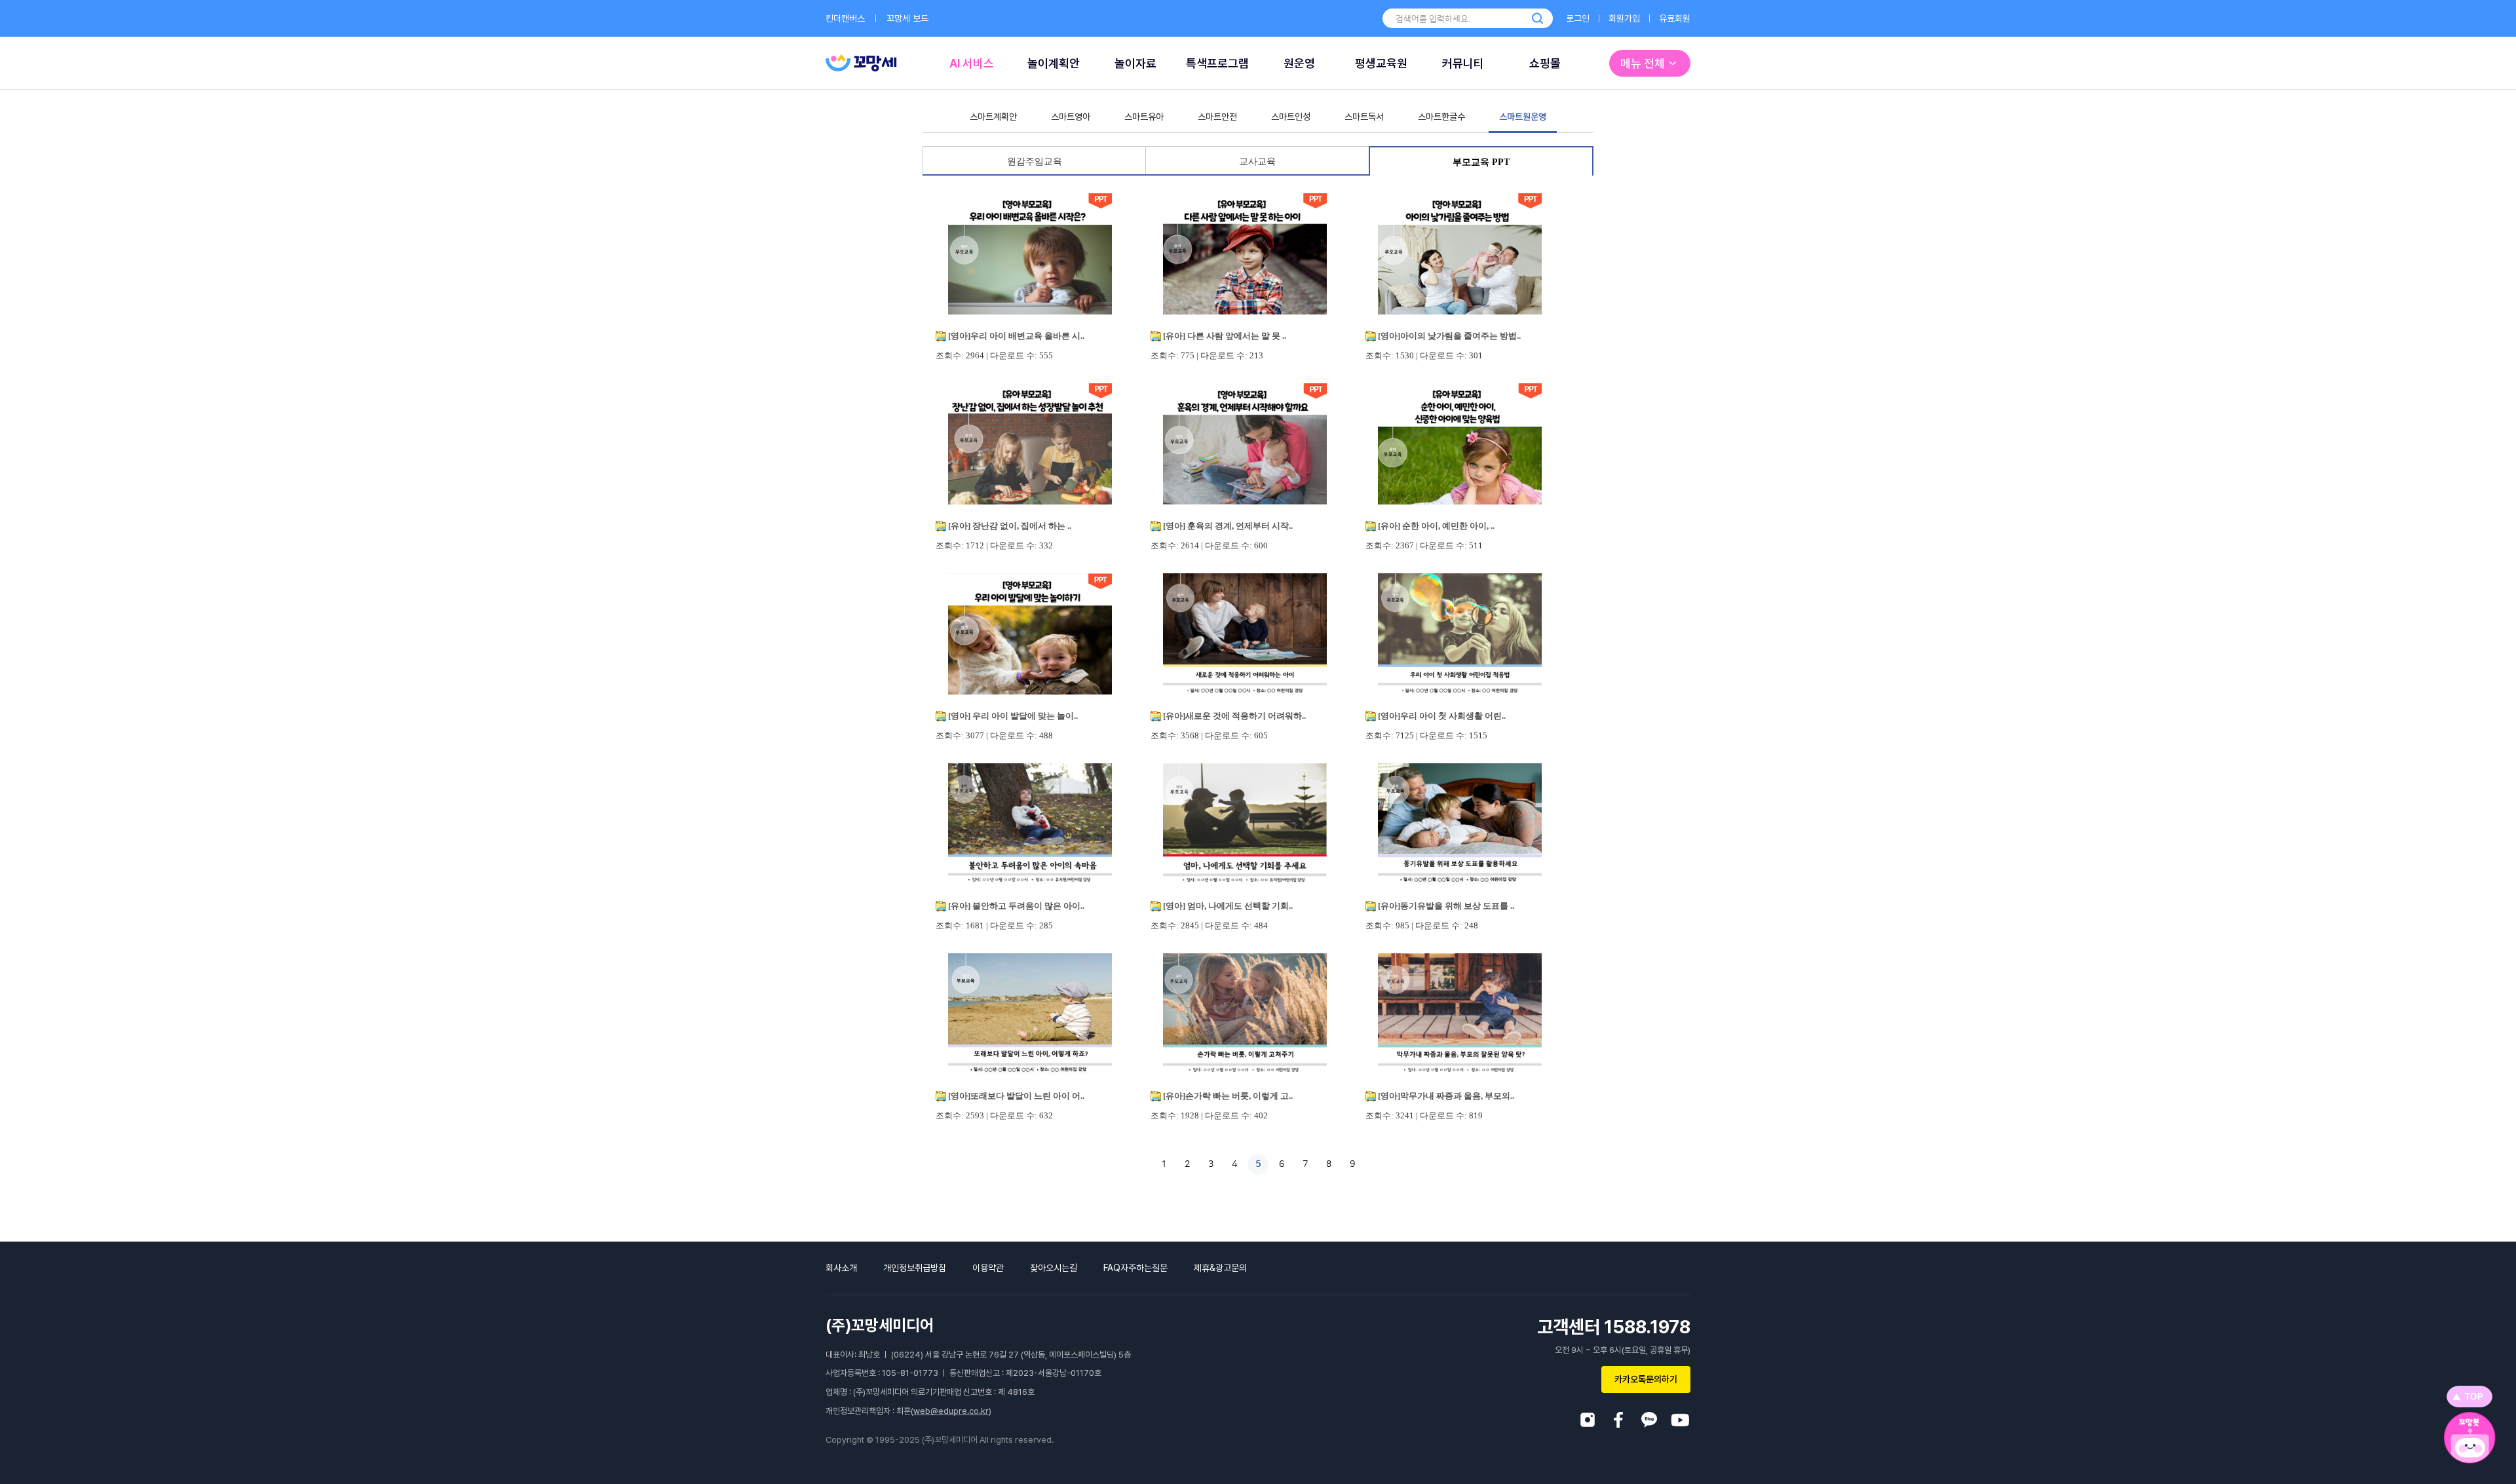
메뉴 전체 (1643, 63)
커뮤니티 (1463, 63)
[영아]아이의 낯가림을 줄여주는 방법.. (1449, 336)
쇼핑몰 (1545, 63)
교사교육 (1257, 162)
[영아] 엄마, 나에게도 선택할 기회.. (1228, 906)
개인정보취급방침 (915, 1268)
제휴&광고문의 (1220, 1268)
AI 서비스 (972, 63)
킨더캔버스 (845, 18)
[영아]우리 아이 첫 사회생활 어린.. (1442, 716)
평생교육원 (1381, 63)
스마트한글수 (1441, 117)
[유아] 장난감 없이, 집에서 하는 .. (1010, 526)
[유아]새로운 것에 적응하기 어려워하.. (1234, 716)
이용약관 (988, 1268)
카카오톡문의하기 (1646, 1379)
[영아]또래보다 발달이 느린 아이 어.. (1016, 1096)
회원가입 (1624, 18)
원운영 (1299, 63)
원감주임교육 (1035, 162)
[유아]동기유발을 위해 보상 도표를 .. (1446, 906)
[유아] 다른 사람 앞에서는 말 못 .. (1225, 336)
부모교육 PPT (1481, 162)
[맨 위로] (2469, 1397)
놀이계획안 (1054, 63)
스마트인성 (1291, 117)
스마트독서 (1364, 117)
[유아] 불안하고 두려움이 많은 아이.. (1016, 906)
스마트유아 (1144, 117)
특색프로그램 (1217, 63)
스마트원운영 (1523, 117)
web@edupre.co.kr (951, 1411)
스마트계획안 (993, 117)
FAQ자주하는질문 (1135, 1268)
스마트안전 (1217, 117)
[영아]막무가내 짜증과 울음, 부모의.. (1446, 1096)
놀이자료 (1135, 63)
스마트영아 (1071, 117)
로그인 (1578, 18)
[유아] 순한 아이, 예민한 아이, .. (1436, 526)
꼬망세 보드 (907, 18)
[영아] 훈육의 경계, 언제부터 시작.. (1228, 526)
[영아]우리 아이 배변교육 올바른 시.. (1016, 336)
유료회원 (1675, 18)
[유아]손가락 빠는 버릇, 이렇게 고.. (1228, 1096)
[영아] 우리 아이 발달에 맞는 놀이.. (1013, 716)
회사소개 (841, 1268)
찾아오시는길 (1054, 1268)
